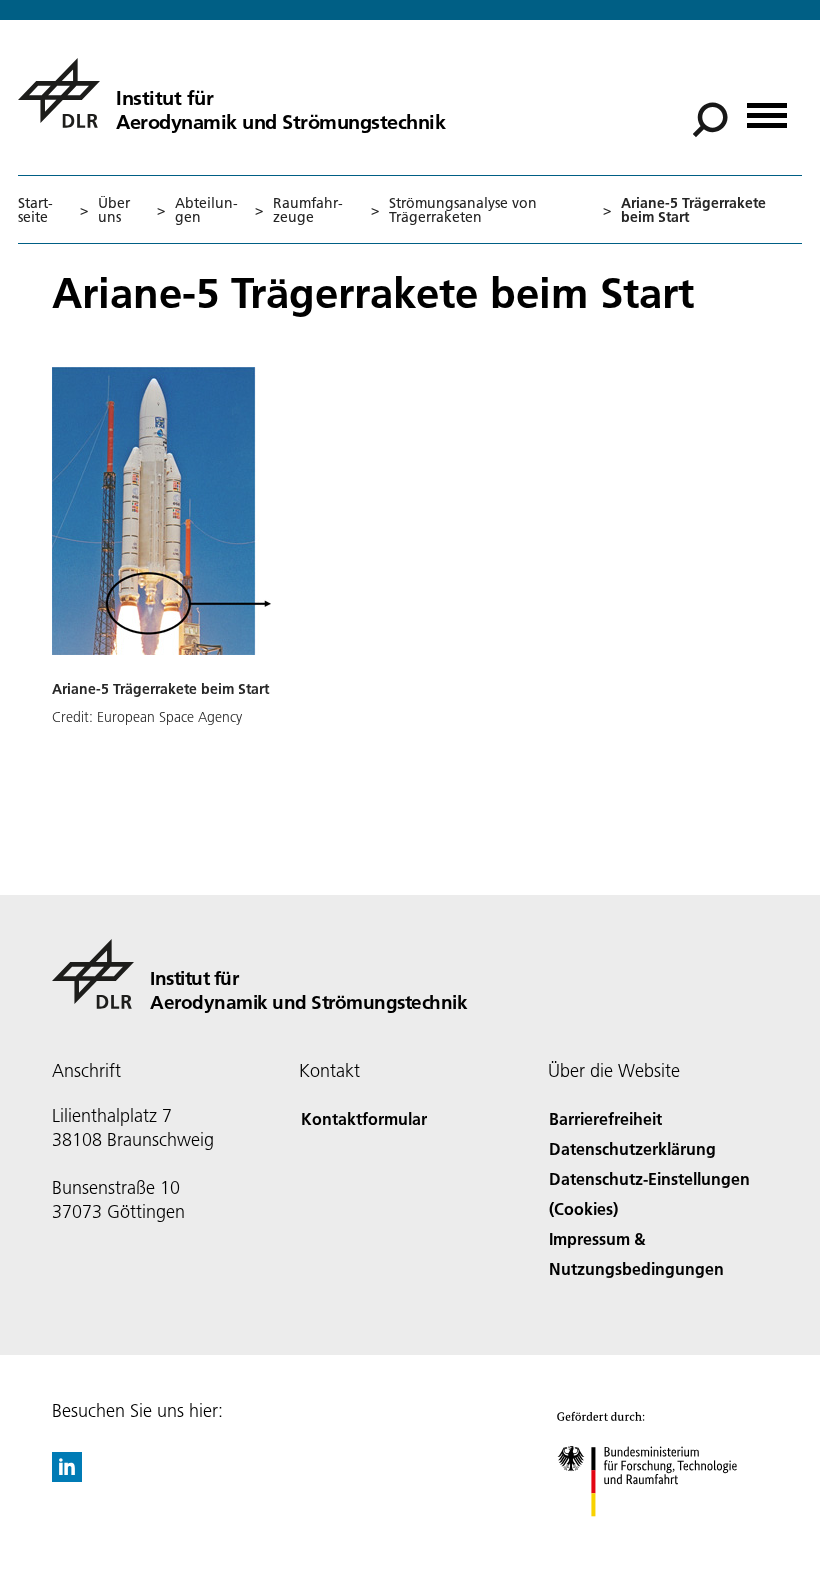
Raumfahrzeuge (308, 210)
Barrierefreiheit (605, 1118)
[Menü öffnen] (767, 108)
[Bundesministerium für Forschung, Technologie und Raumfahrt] (658, 1536)
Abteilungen (206, 210)
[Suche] (712, 118)
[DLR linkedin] (67, 1475)
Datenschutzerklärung (632, 1148)
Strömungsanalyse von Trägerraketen (463, 210)
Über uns (114, 210)
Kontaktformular (364, 1118)
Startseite (35, 210)
